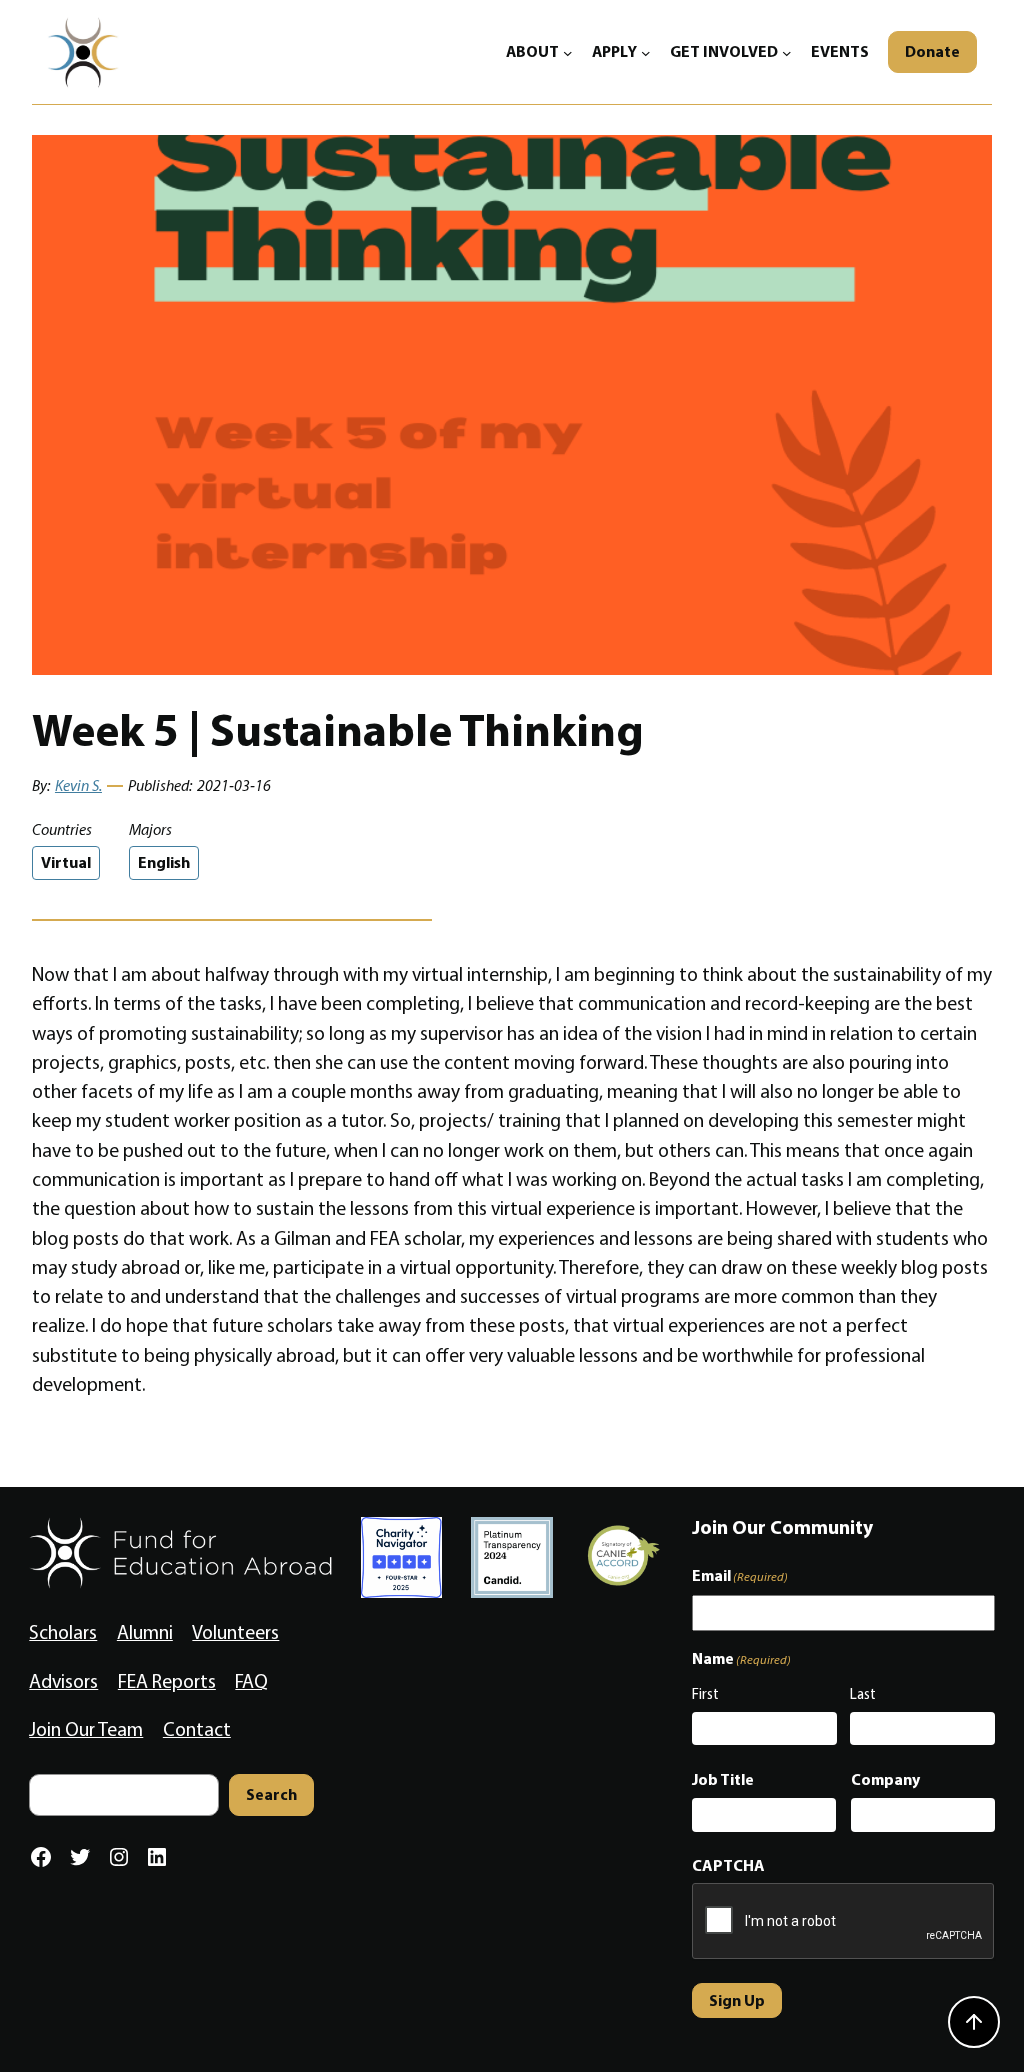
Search (271, 1794)
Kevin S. (78, 785)
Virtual (66, 862)
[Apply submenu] (646, 52)
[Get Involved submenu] (787, 52)
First (705, 1694)
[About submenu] (568, 52)
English (164, 862)
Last (863, 1694)
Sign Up (737, 2000)
